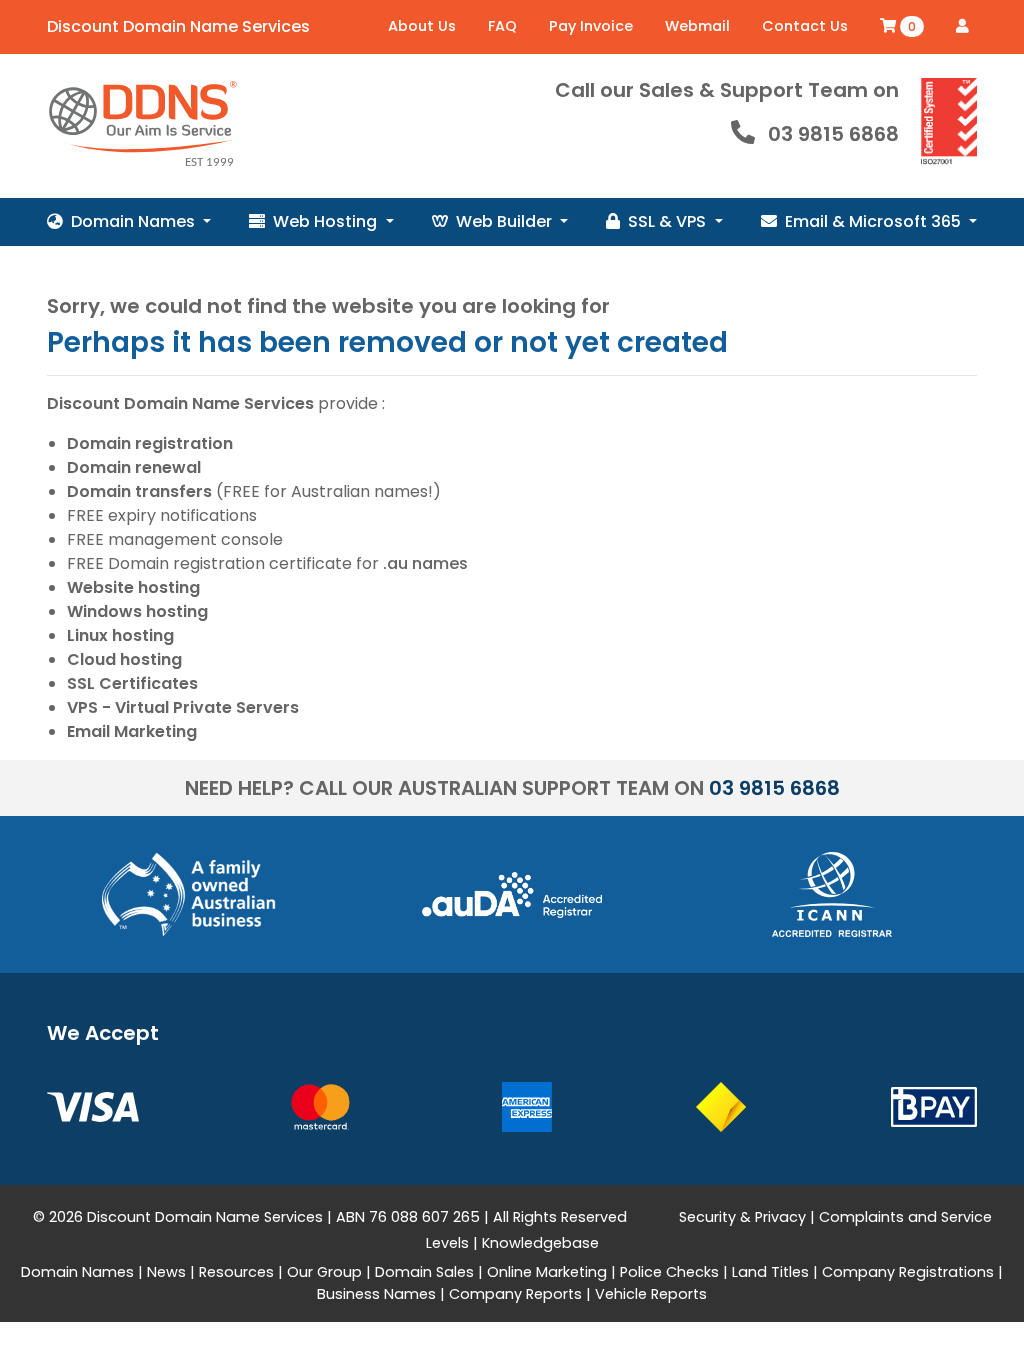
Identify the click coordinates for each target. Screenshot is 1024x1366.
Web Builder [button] (506, 221)
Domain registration (150, 443)
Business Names (376, 1294)
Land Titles (770, 1272)
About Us (422, 26)
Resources (236, 1272)
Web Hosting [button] (327, 221)
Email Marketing (132, 731)
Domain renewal (134, 467)
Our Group (324, 1272)
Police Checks (669, 1272)
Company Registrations (908, 1272)
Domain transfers (139, 491)
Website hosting (133, 587)
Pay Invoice (591, 26)
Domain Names (77, 1272)
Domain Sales (424, 1272)
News (166, 1272)
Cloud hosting (124, 659)
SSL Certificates (132, 683)
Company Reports (515, 1294)
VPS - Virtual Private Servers (183, 707)
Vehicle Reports (651, 1294)
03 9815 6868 (833, 134)
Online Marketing (547, 1272)
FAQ (502, 26)
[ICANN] (832, 893)
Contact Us (805, 26)
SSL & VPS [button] (669, 221)
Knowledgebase (540, 1243)
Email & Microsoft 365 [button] (875, 221)
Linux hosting (120, 635)
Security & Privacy (742, 1217)
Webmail (697, 26)
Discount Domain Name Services (178, 26)
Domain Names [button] (135, 221)
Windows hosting (137, 611)
